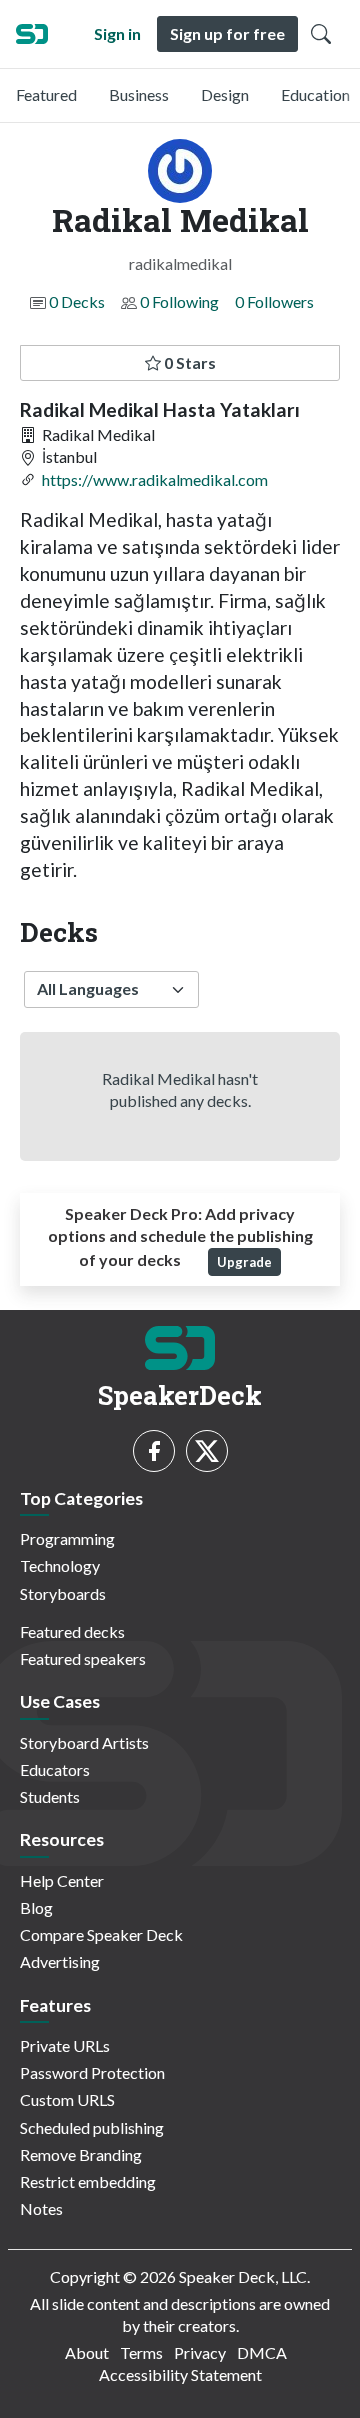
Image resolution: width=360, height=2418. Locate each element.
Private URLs (65, 2045)
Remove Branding (81, 2154)
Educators (55, 1769)
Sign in (117, 33)
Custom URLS (67, 2099)
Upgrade (244, 1262)
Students (50, 1796)
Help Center (62, 1880)
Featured (46, 94)
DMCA (262, 2352)
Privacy (200, 2352)
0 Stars (188, 362)
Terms (141, 2352)
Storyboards (63, 1593)
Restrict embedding (88, 2181)
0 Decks (77, 301)
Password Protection (92, 2072)
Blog (36, 1907)
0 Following (179, 301)
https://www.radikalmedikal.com (155, 479)
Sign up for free (227, 33)
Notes (41, 2208)
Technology (60, 1565)
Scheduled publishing (92, 2127)
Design (225, 94)
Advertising (60, 1961)
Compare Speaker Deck (101, 1934)
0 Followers (274, 301)
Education (315, 94)
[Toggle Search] (321, 34)
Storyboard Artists (84, 1742)
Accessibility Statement (180, 2374)
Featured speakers (83, 1658)
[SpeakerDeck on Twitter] (207, 1451)
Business (139, 94)
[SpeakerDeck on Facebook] (154, 1451)
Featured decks (72, 1631)
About (87, 2352)
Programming (67, 1538)
